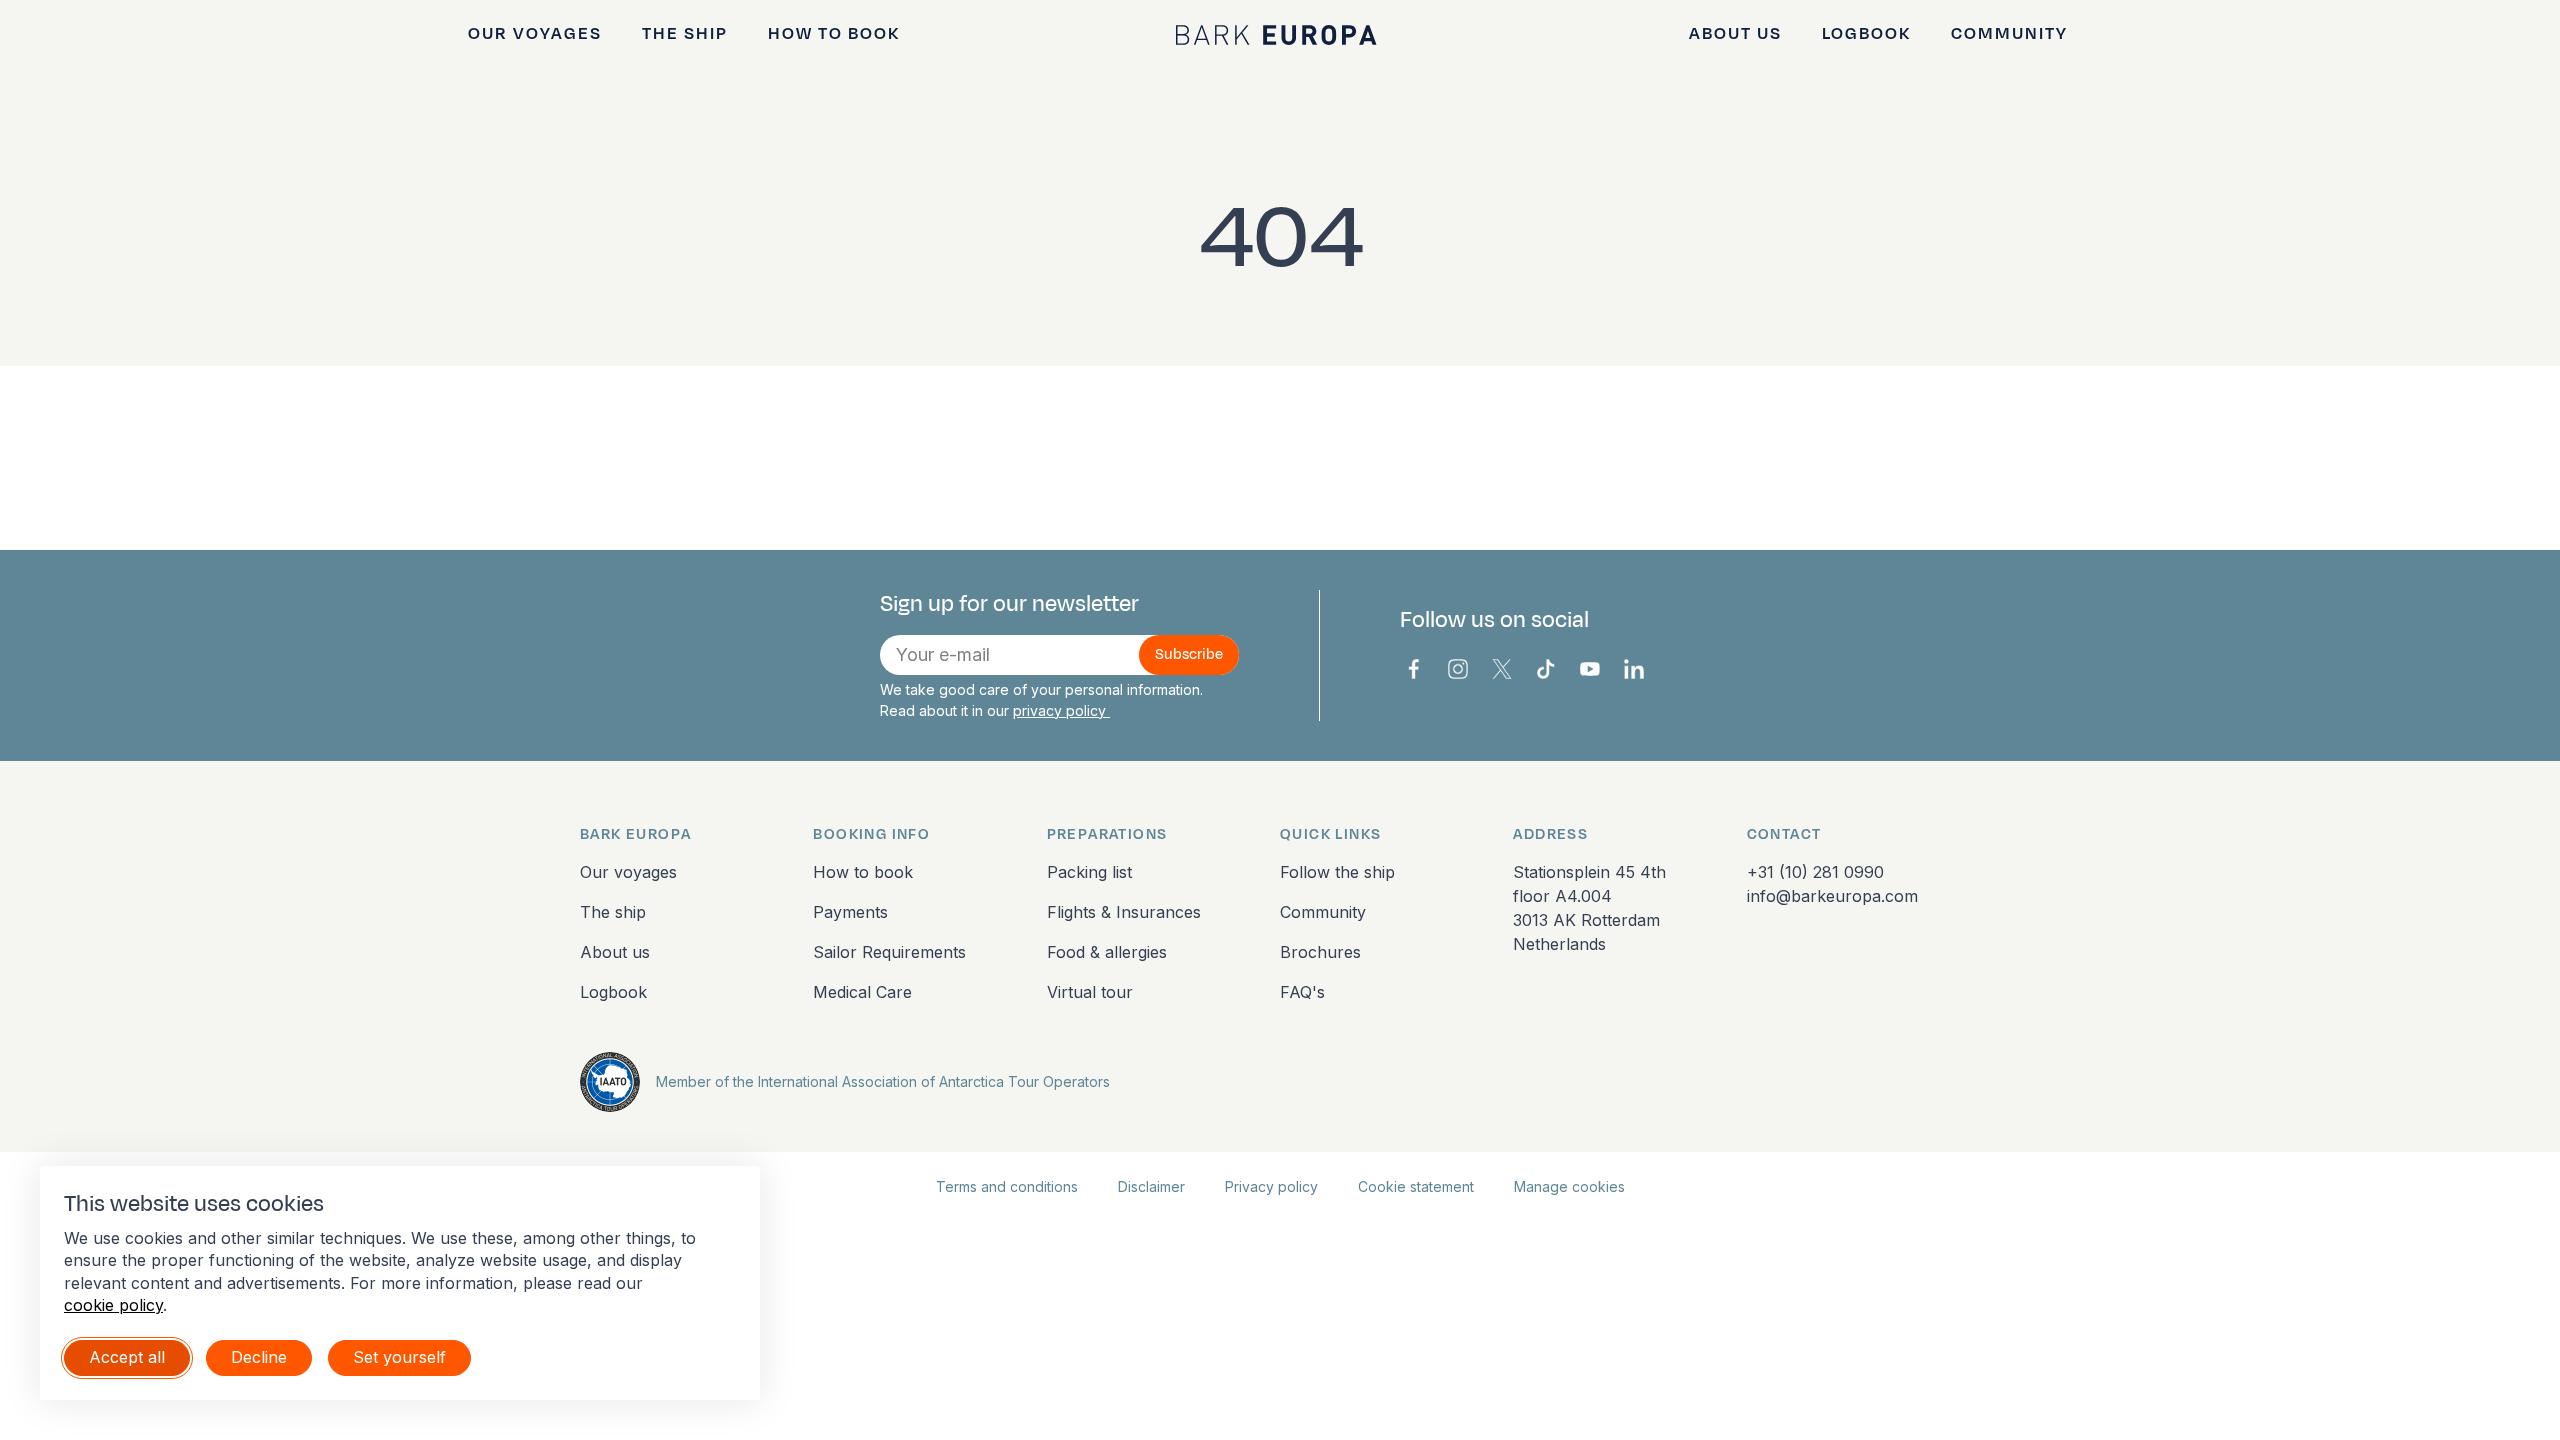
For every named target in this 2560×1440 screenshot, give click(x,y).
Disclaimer (1151, 1186)
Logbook (1866, 34)
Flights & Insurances (1124, 912)
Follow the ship (1337, 872)
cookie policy (113, 1305)
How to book (834, 34)
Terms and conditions (1007, 1186)
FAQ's (1302, 992)
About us (1735, 34)
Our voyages (535, 34)
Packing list (1089, 872)
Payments (850, 912)
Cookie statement (1416, 1186)
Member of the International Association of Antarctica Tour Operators (883, 1081)
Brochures (1320, 952)
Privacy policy (1271, 1186)
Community (2009, 34)
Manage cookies (1569, 1186)
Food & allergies (1107, 952)
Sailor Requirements (889, 952)
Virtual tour (1090, 992)
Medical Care (862, 992)
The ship (685, 34)
